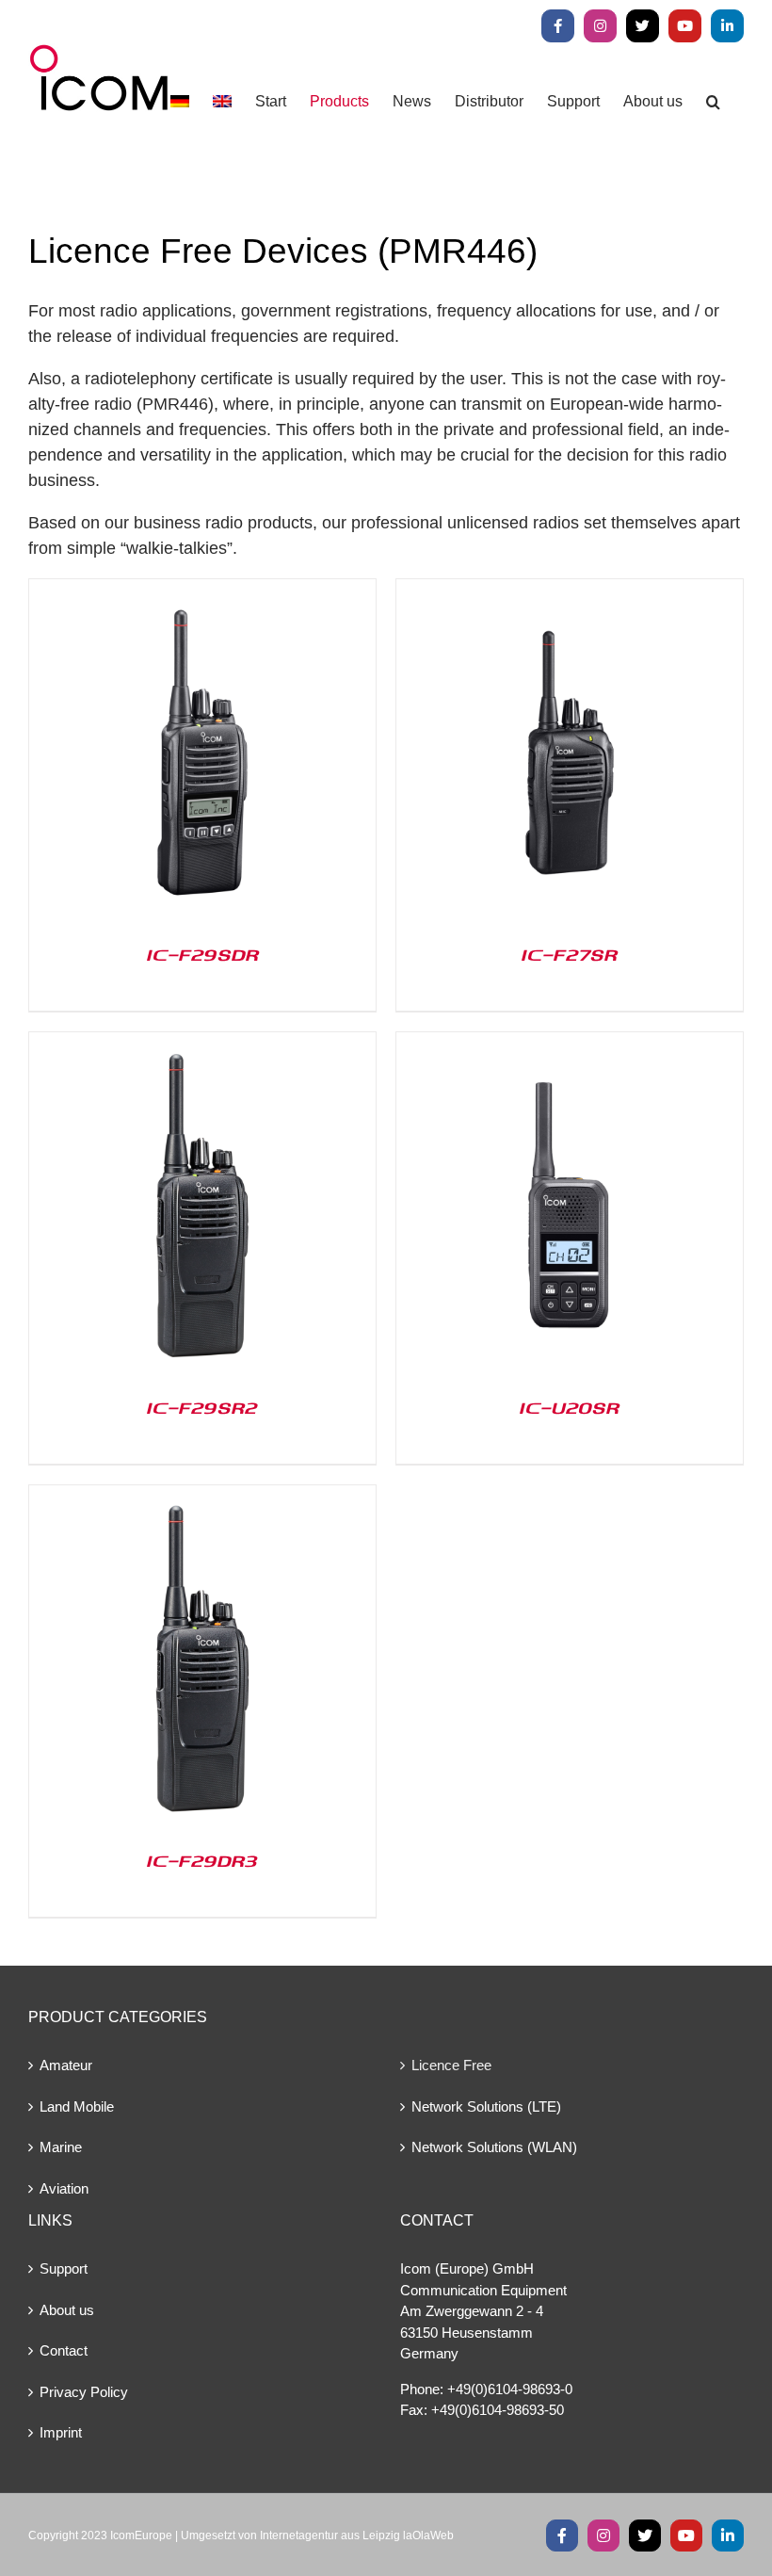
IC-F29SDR (203, 954)
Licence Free (451, 2065)
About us (67, 2310)
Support (64, 2268)
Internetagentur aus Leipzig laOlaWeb (357, 2535)
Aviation (64, 2188)
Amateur (66, 2065)
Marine (61, 2147)
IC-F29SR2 (202, 1407)
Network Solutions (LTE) (486, 2106)
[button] (713, 101)
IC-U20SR (570, 1407)
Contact (64, 2350)
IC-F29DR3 (202, 1860)
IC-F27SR (570, 954)
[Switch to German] (180, 101)
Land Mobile (77, 2106)
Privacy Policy (84, 2392)
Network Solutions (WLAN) (494, 2147)
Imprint (61, 2432)
